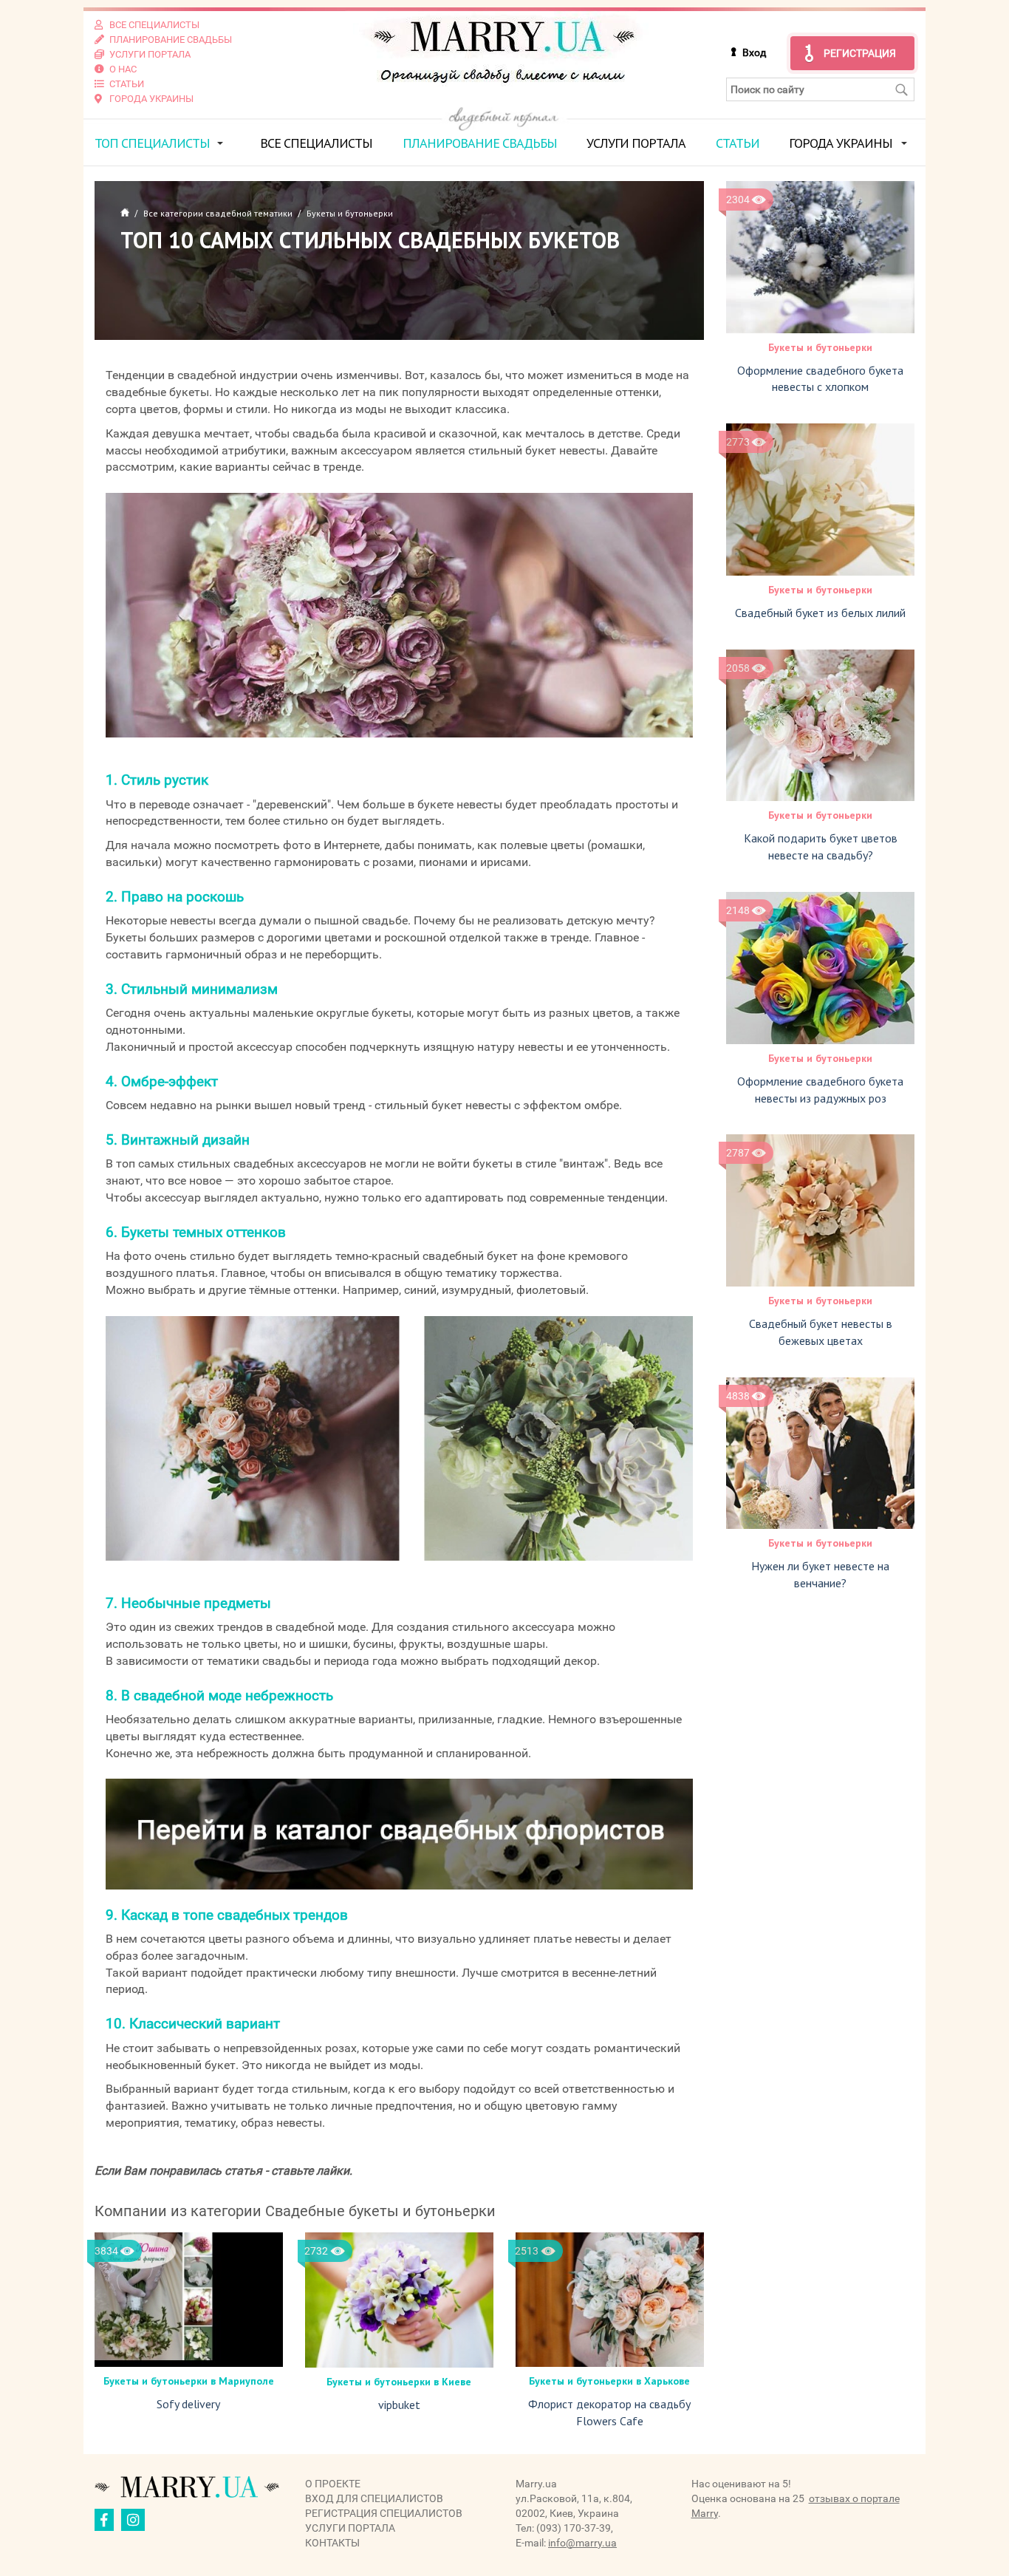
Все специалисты (316, 143)
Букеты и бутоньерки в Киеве (399, 2382)
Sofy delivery (188, 2404)
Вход (754, 52)
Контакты (332, 2543)
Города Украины (841, 143)
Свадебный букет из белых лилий (820, 613)
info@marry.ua (582, 2543)
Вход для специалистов (374, 2498)
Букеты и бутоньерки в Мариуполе (189, 2381)
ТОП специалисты (152, 143)
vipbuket (399, 2405)
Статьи (738, 143)
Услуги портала (636, 143)
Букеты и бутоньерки (820, 347)
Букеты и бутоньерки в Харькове (609, 2381)
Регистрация (860, 53)
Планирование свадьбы (480, 143)
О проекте (333, 2484)
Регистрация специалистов (384, 2513)
